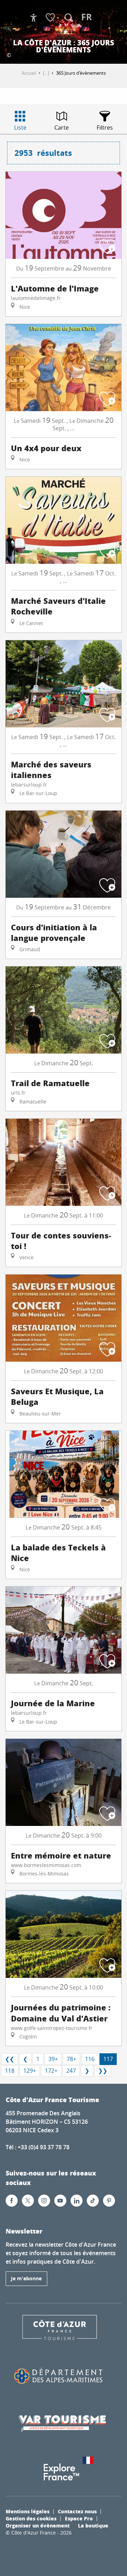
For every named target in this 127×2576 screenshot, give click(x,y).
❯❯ (103, 2071)
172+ (51, 2071)
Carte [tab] (62, 127)
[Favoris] (51, 18)
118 (10, 2071)
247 (71, 2071)
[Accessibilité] (34, 18)
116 (90, 2059)
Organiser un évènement (38, 2525)
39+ (53, 2059)
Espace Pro (79, 2518)
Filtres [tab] (105, 127)
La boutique (93, 2525)
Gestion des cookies (31, 2518)
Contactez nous (77, 2511)
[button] (69, 18)
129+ (30, 2071)
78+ (71, 2059)
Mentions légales (28, 2511)
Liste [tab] (20, 127)
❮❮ (10, 2059)
